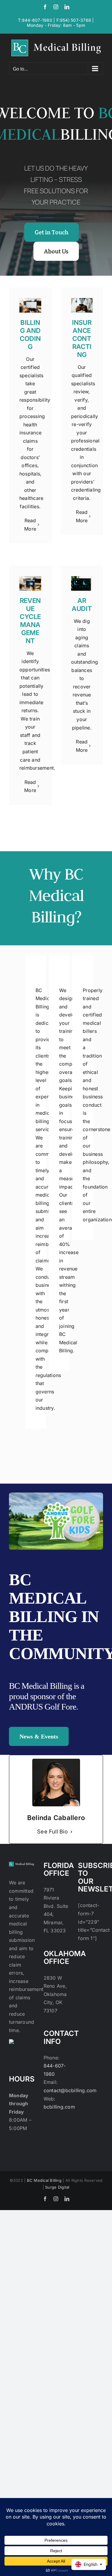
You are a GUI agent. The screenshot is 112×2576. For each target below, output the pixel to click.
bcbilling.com (59, 2107)
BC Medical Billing (44, 2180)
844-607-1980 (37, 20)
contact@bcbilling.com (70, 2090)
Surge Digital (57, 2187)
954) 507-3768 (76, 20)
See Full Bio (52, 1832)
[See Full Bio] (71, 1832)
